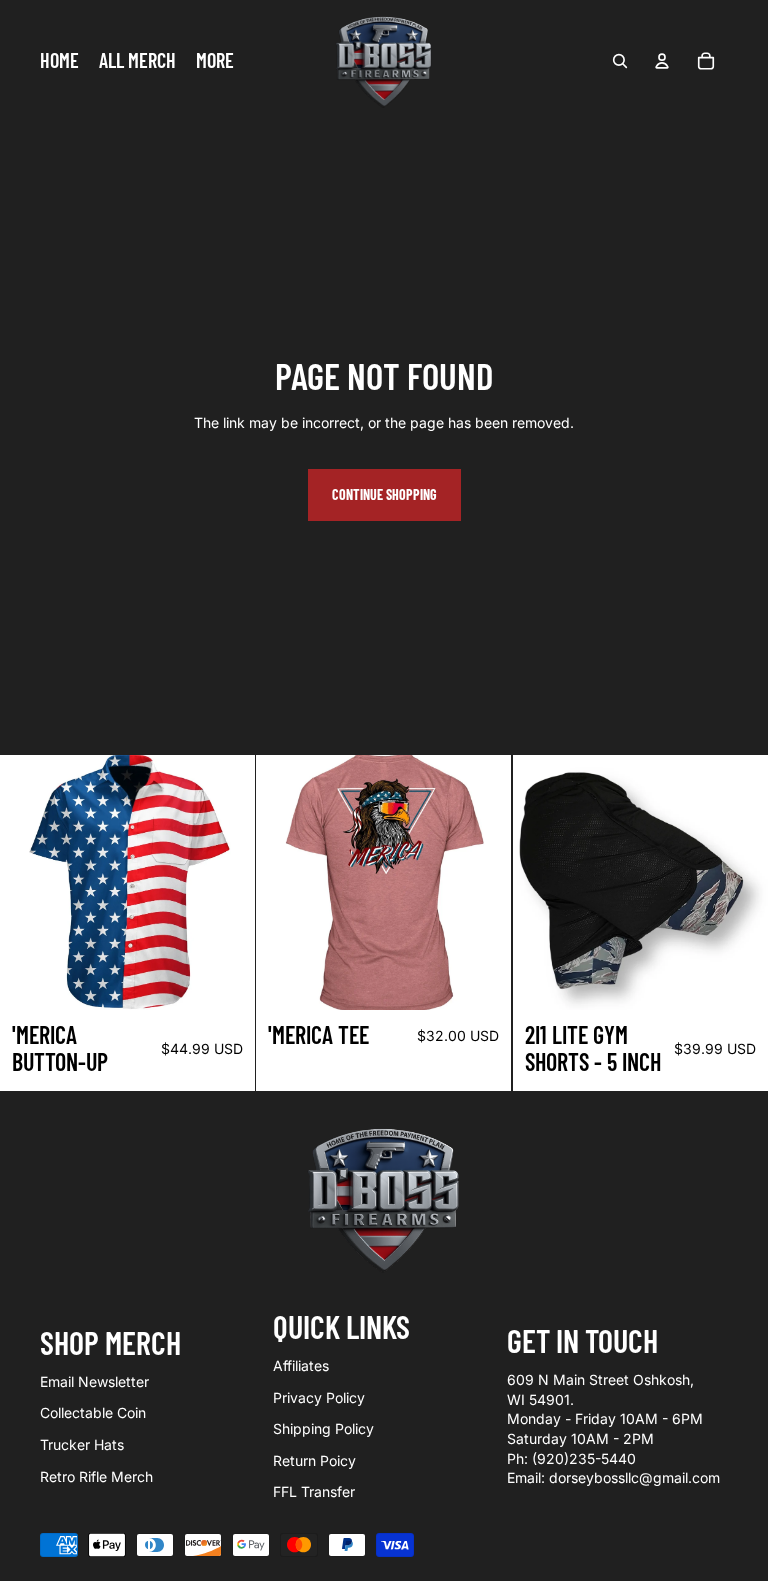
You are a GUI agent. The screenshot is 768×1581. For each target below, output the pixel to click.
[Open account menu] (662, 61)
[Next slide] (482, 882)
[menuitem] (215, 61)
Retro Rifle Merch (96, 1476)
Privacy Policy (319, 1397)
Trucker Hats (82, 1444)
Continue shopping (384, 494)
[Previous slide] (286, 882)
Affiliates (301, 1365)
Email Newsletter (94, 1381)
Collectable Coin (93, 1412)
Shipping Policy (323, 1428)
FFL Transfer (314, 1491)
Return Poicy (314, 1460)
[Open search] (620, 61)
